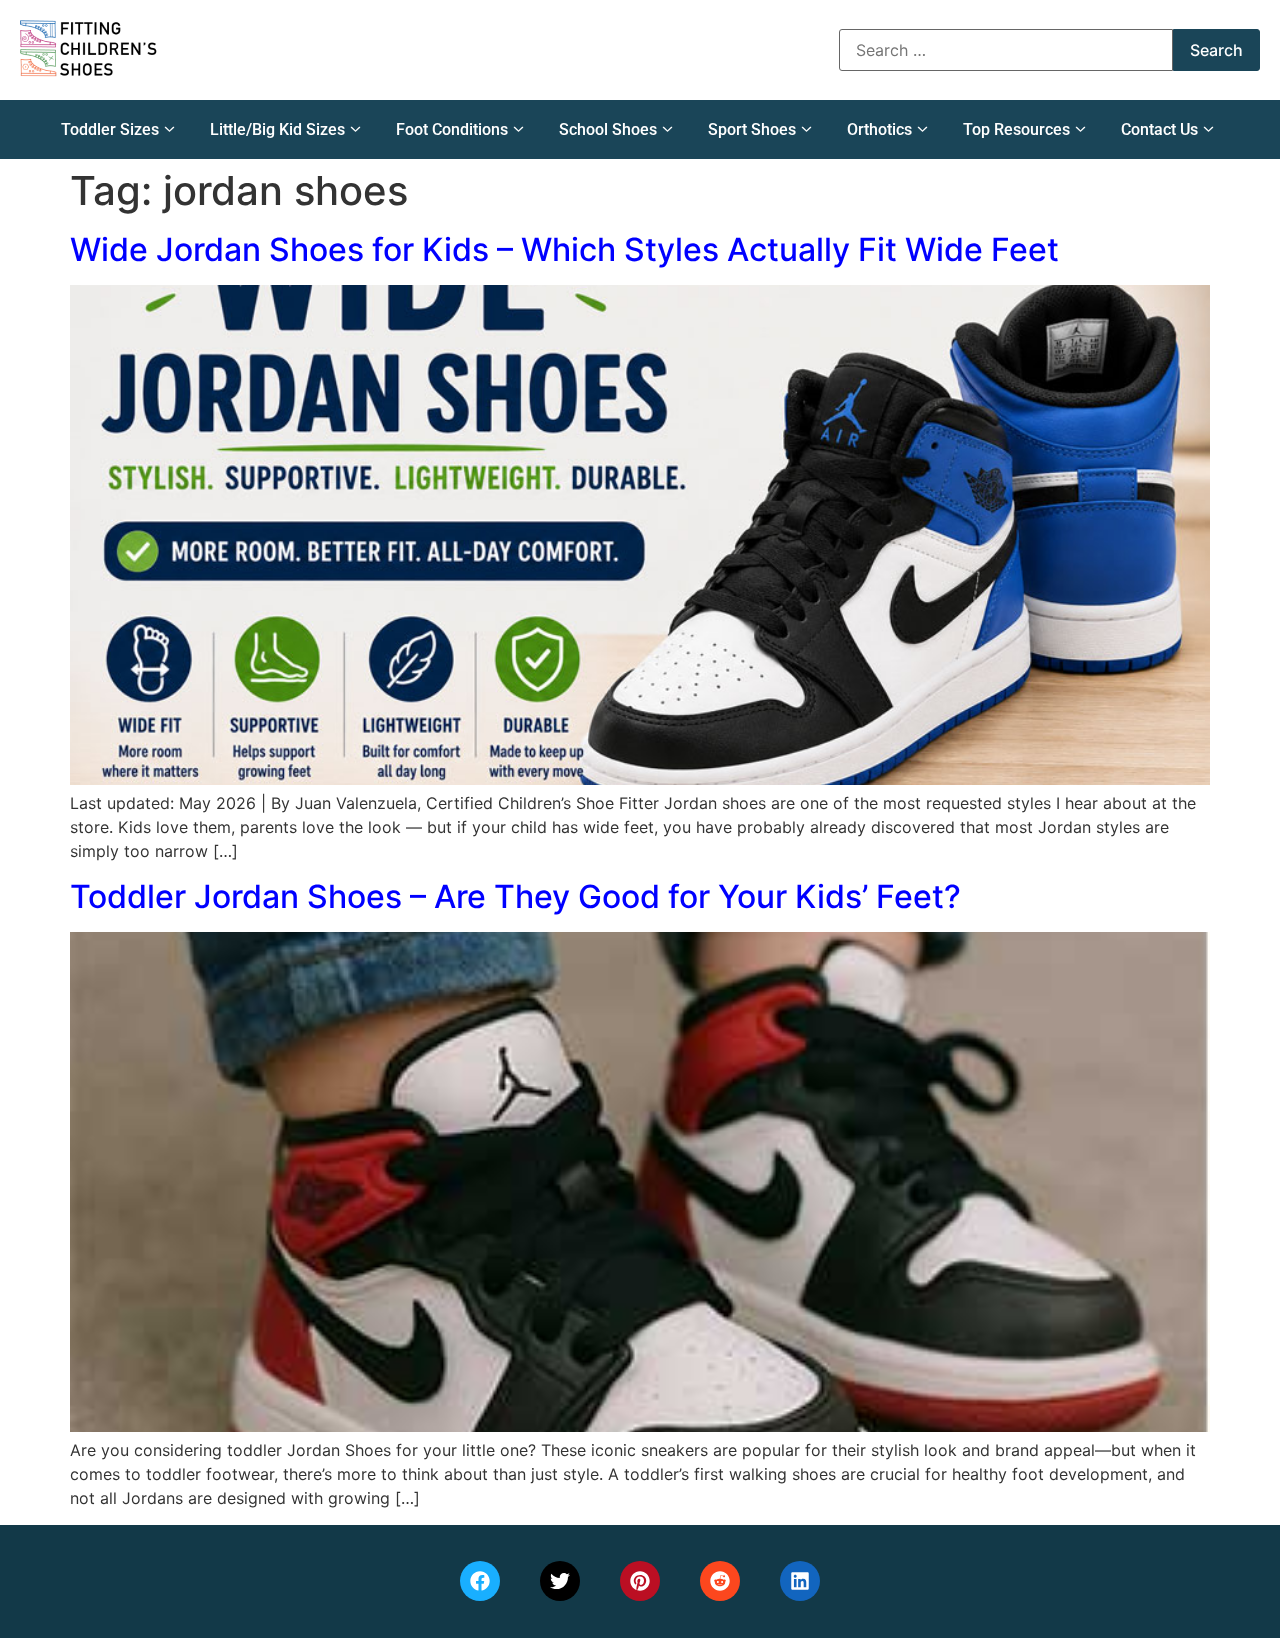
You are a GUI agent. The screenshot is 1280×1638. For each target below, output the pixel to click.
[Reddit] (720, 1581)
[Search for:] (1006, 50)
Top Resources (1016, 129)
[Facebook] (480, 1581)
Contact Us (1159, 129)
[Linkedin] (800, 1581)
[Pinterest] (640, 1581)
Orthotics (879, 129)
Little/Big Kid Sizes (277, 129)
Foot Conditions (452, 129)
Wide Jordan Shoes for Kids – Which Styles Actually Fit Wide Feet (564, 249)
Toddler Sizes (110, 129)
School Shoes (608, 129)
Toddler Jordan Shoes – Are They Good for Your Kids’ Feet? (515, 896)
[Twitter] (560, 1581)
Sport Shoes (752, 129)
